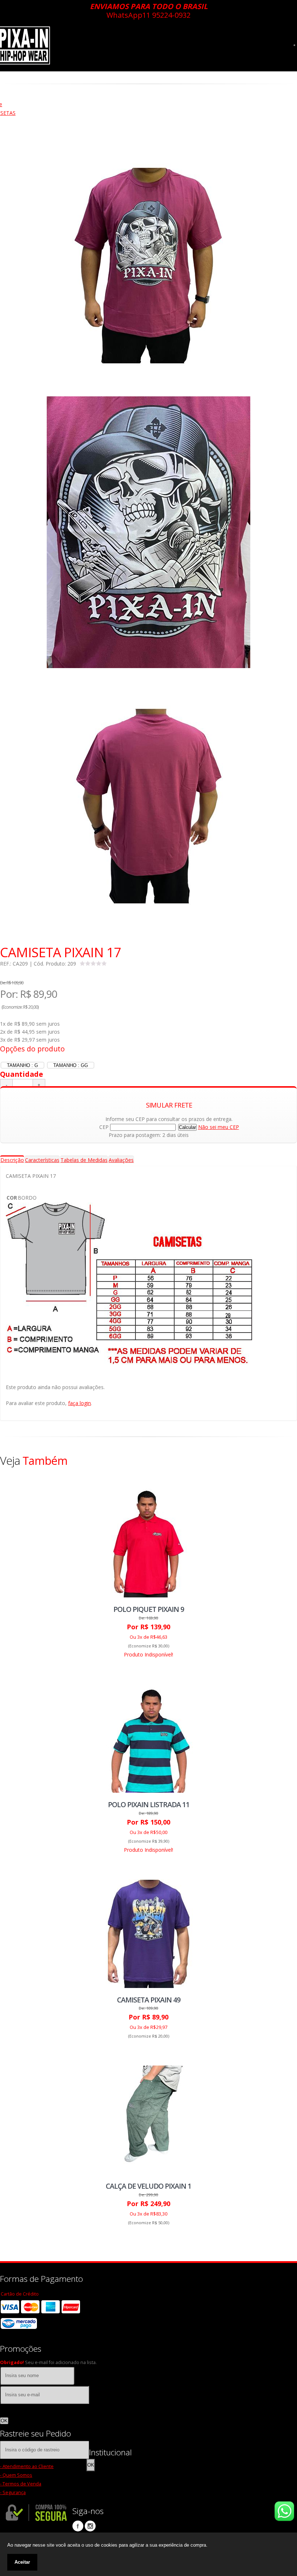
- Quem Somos (16, 2475)
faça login (80, 1403)
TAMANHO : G (22, 1065)
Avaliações (121, 1160)
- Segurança (13, 2492)
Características (42, 1160)
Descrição (12, 1160)
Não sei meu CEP (219, 1127)
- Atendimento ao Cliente (27, 2466)
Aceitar (22, 2562)
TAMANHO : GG (71, 1065)
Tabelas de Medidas (84, 1160)
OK (4, 2421)
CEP (104, 1127)
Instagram (90, 2526)
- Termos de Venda (21, 2484)
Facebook (78, 2526)
